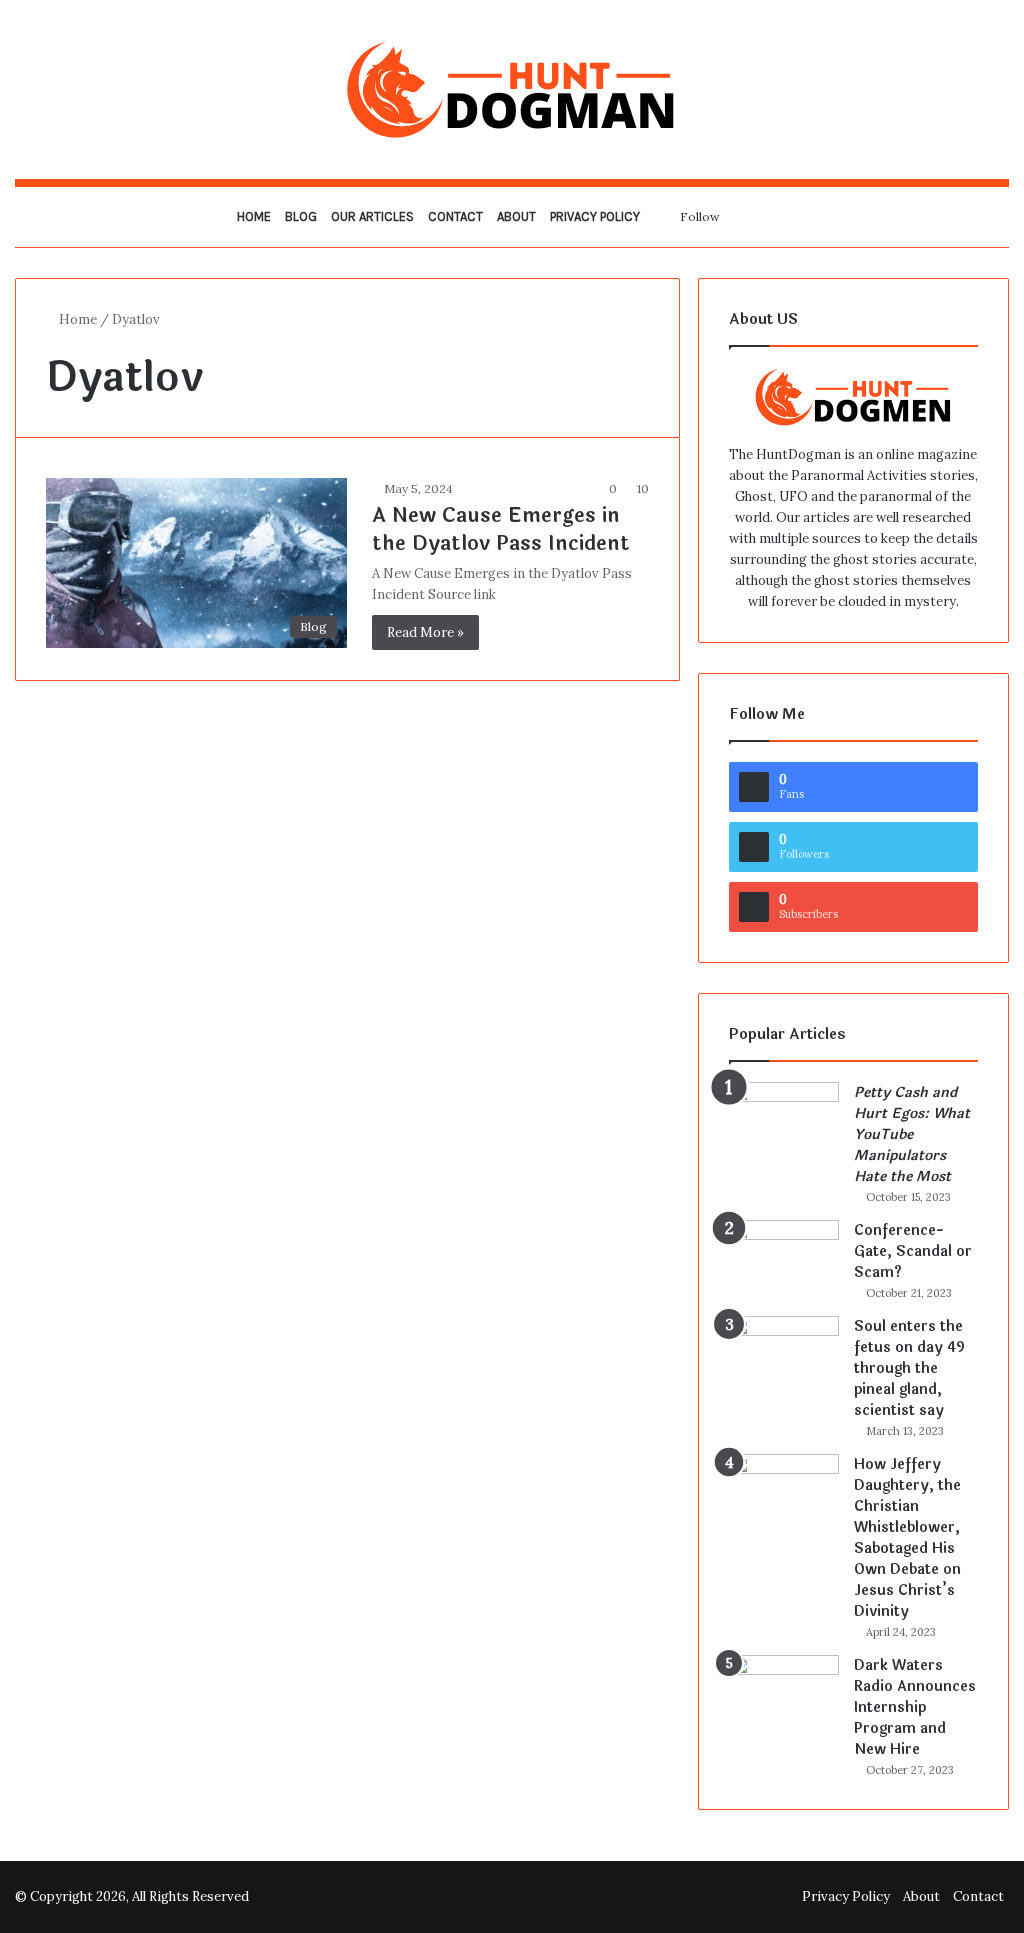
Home (254, 216)
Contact (455, 216)
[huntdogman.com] (512, 89)
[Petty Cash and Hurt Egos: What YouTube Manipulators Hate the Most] (784, 1119)
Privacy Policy (595, 216)
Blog (301, 216)
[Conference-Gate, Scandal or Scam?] (784, 1257)
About (516, 216)
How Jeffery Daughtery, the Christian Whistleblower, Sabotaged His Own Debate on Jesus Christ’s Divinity (907, 1538)
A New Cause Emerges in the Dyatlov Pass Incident (501, 529)
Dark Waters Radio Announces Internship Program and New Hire (915, 1707)
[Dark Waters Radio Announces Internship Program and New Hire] (784, 1692)
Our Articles (372, 216)
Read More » (425, 632)
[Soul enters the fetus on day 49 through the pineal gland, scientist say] (784, 1353)
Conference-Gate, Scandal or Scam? (913, 1251)
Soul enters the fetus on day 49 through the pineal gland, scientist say (909, 1368)
